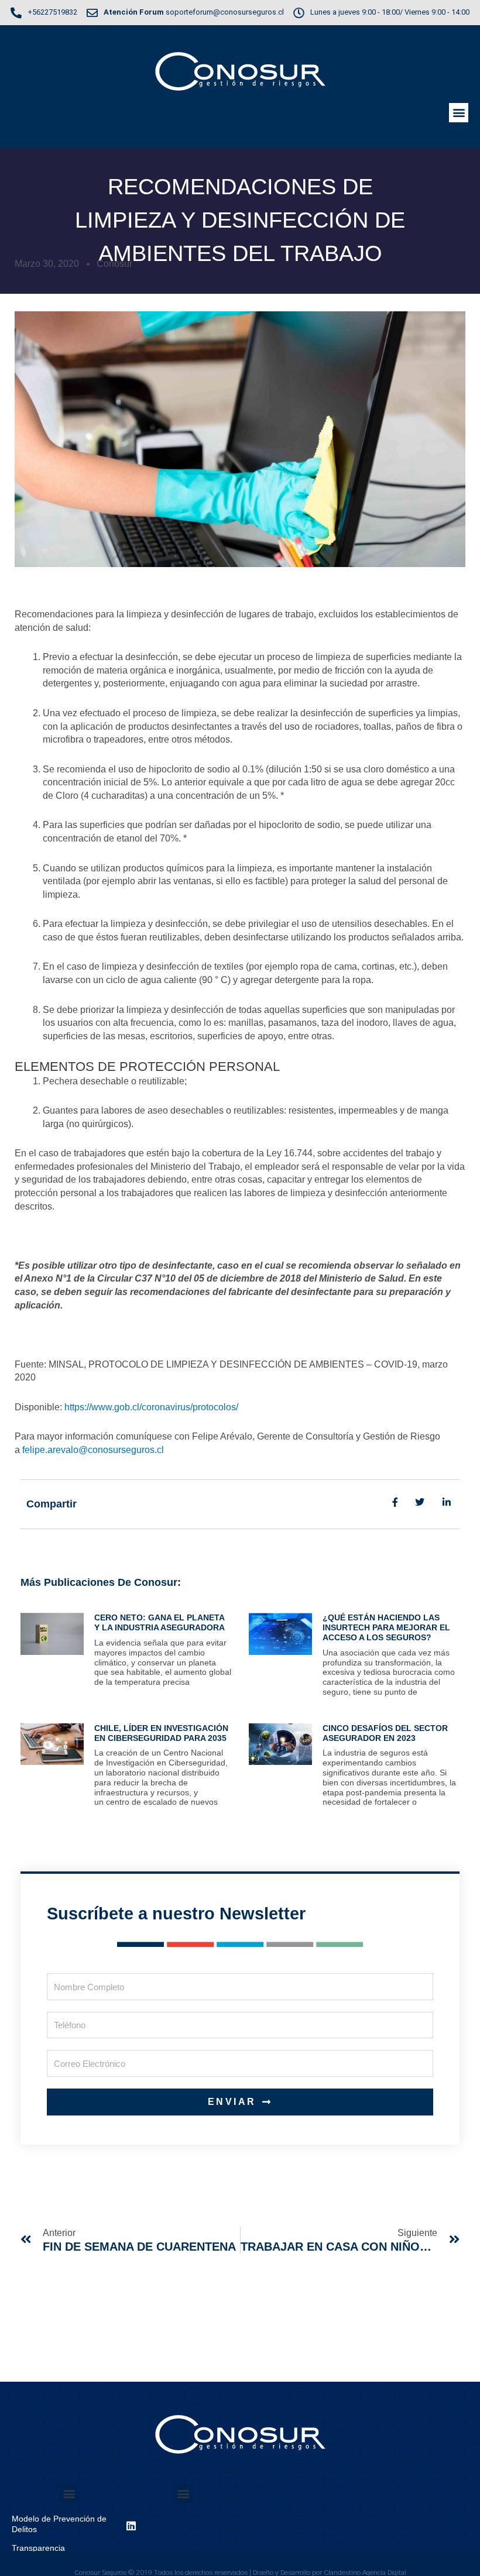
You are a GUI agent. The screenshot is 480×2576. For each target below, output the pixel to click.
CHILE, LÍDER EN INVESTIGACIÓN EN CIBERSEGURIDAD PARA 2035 (161, 1733)
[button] (459, 113)
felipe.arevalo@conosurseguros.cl (93, 1450)
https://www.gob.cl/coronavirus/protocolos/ (151, 1407)
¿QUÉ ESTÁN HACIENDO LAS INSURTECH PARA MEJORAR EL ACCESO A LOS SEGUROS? (386, 1627)
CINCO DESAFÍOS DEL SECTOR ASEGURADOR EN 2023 (385, 1733)
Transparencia (38, 2548)
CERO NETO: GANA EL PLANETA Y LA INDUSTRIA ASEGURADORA (160, 1622)
